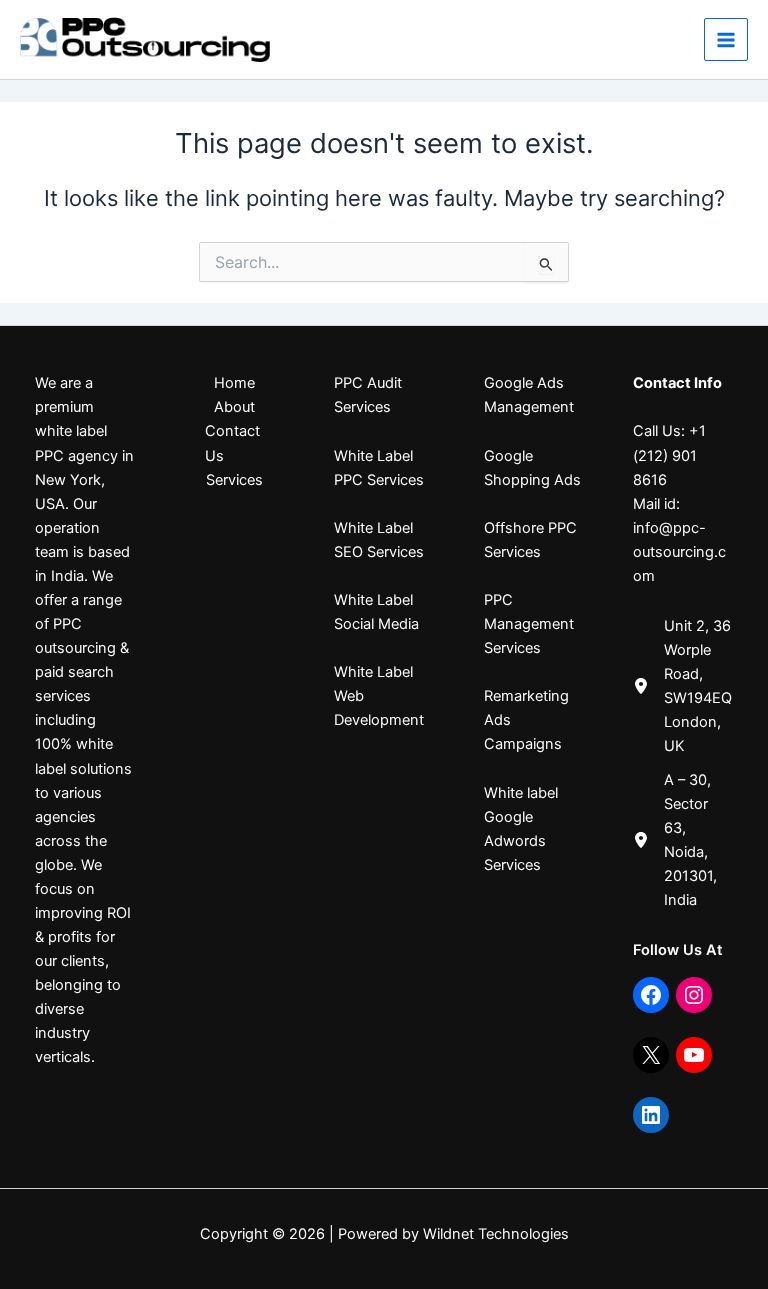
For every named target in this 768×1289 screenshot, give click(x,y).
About (234, 407)
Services (234, 480)
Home (234, 383)
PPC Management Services (529, 624)
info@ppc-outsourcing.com (679, 552)
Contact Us (232, 443)
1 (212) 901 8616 (669, 455)
